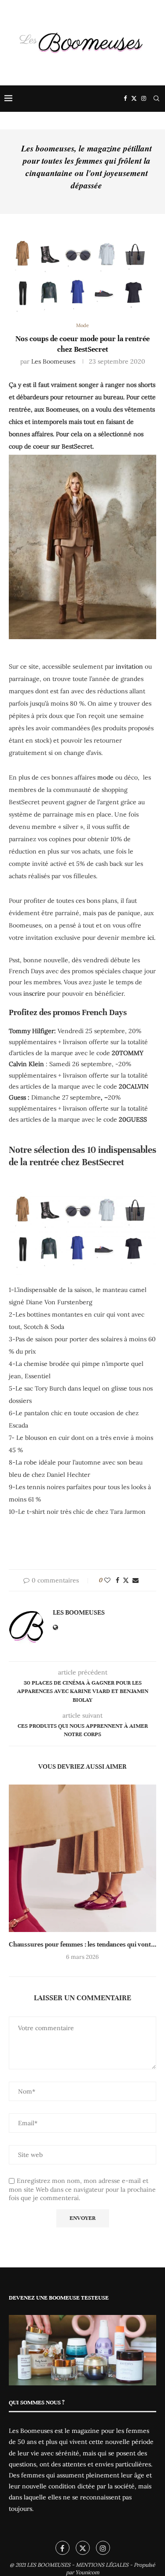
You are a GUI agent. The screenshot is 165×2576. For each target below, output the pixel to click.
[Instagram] (144, 99)
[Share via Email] (136, 1580)
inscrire (34, 994)
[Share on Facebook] (117, 1580)
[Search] (156, 99)
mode (105, 777)
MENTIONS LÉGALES (102, 2565)
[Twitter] (134, 99)
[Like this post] (107, 1580)
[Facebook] (125, 99)
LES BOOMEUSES (49, 2565)
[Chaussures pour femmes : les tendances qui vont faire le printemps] (82, 1858)
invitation (129, 666)
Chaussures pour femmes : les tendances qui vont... (82, 1944)
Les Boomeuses (53, 361)
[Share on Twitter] (126, 1580)
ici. (151, 938)
